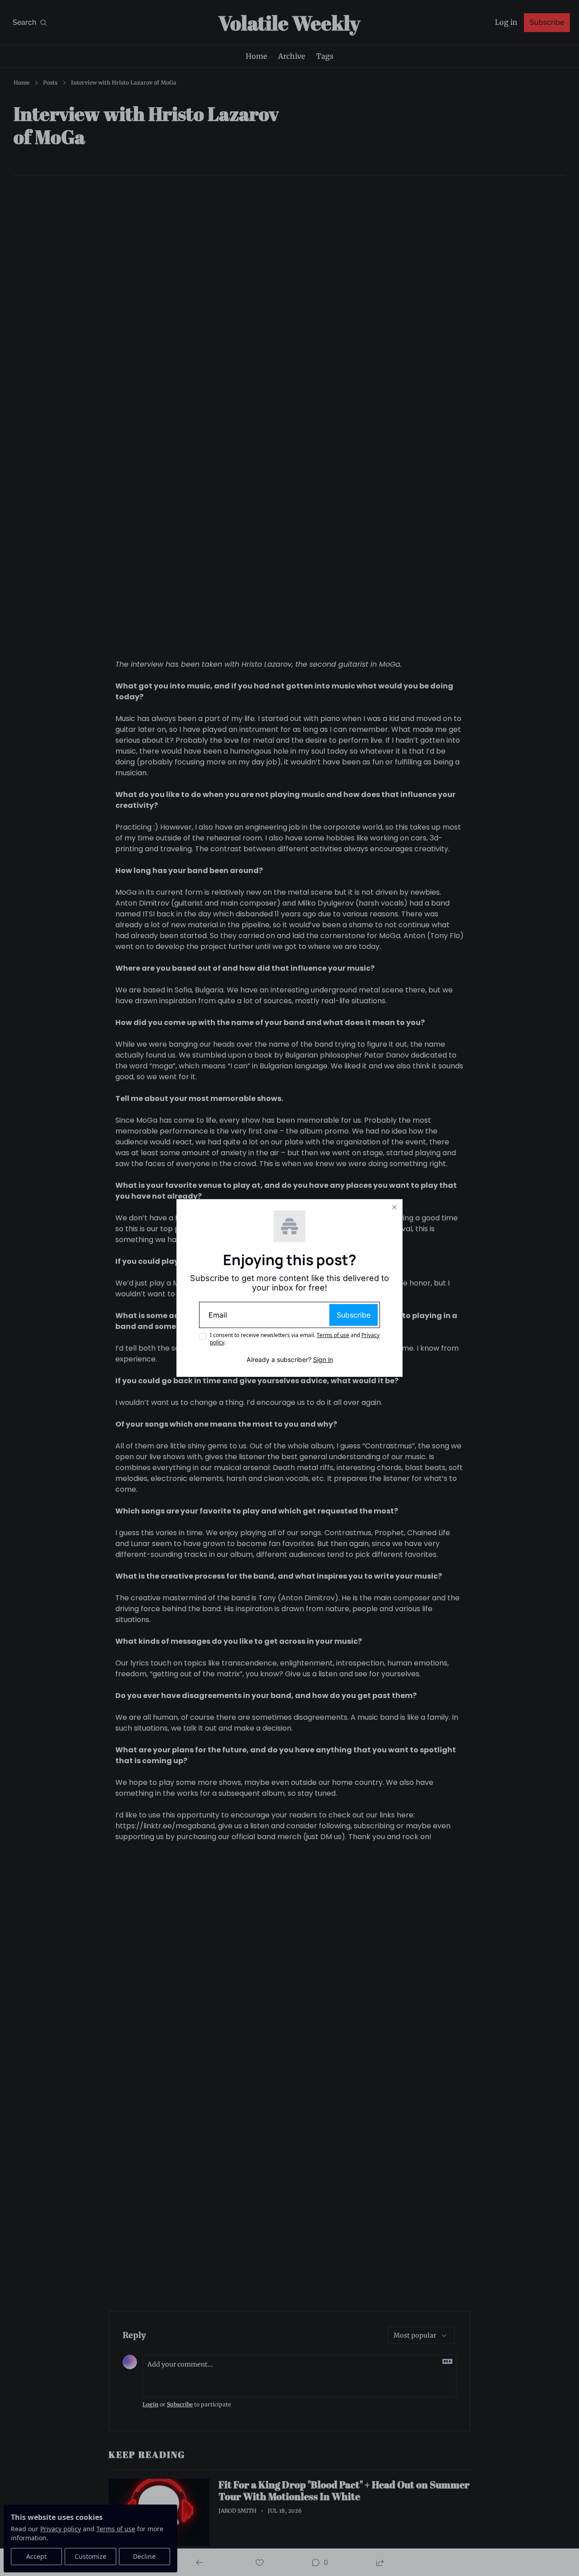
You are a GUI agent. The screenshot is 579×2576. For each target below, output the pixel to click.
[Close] (394, 1207)
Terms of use (333, 1335)
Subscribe (354, 1315)
